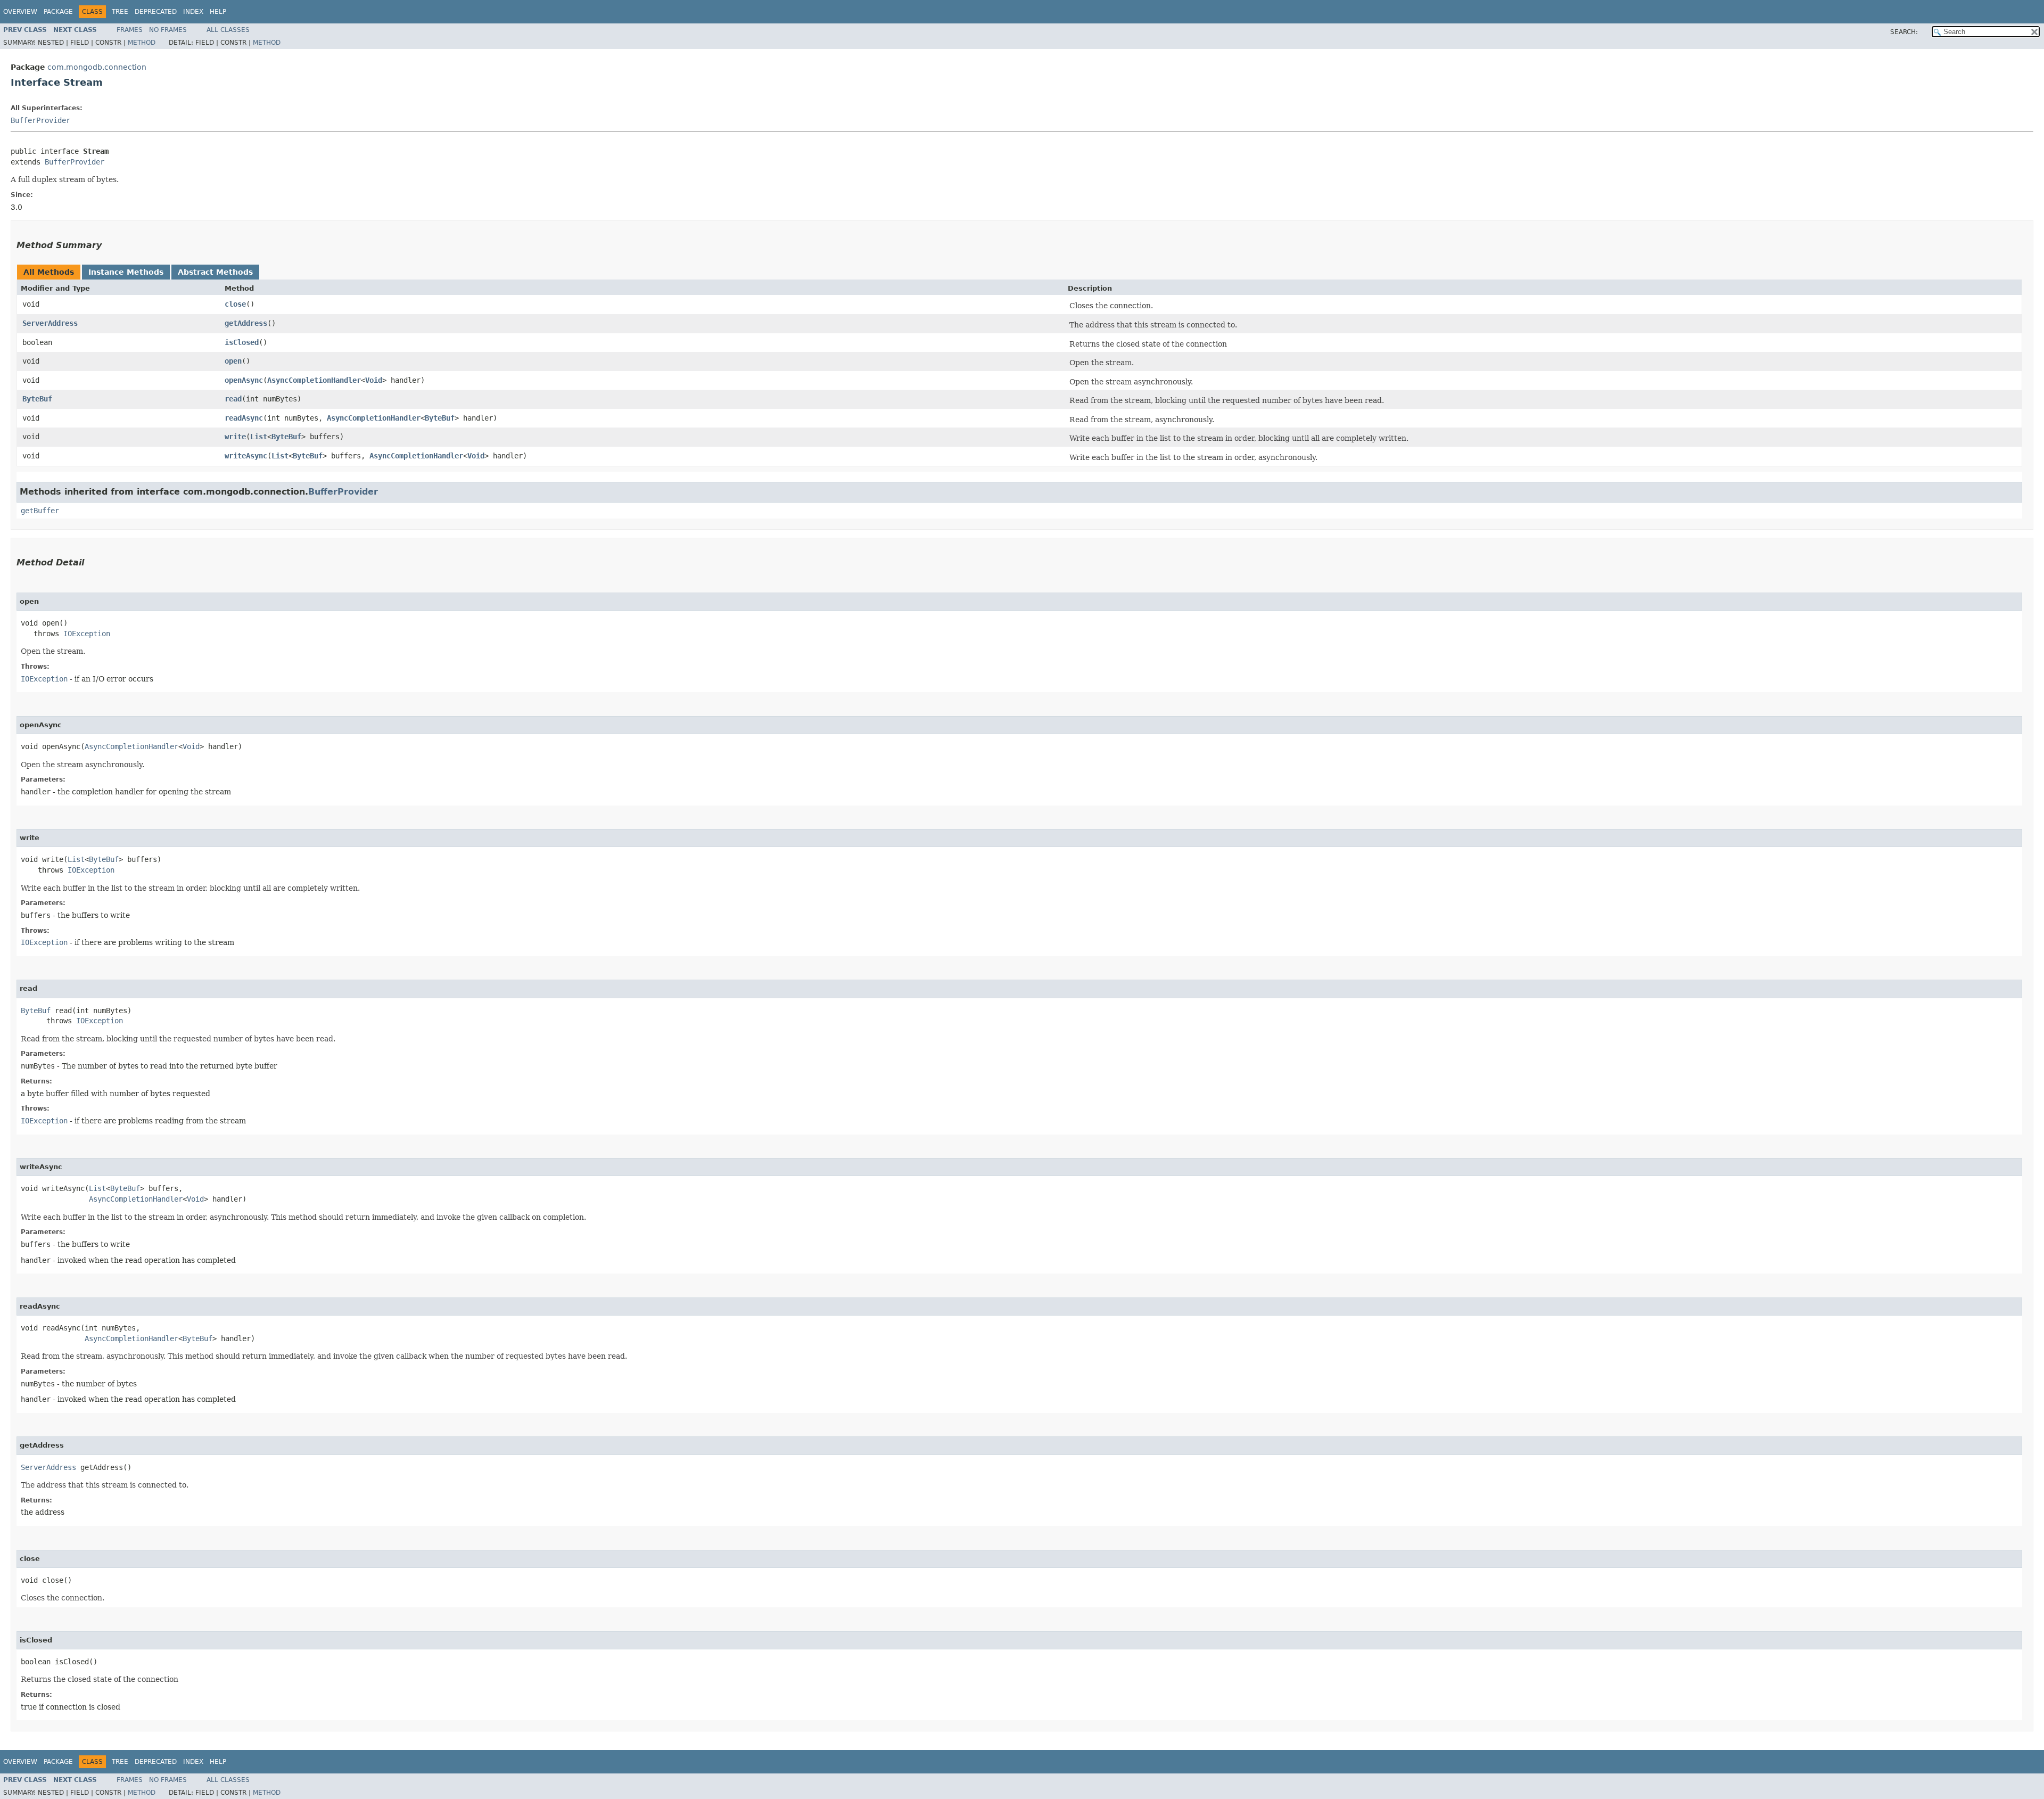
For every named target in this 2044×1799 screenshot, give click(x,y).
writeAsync (246, 456)
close (235, 304)
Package (58, 12)
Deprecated (156, 12)
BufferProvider (40, 120)
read (233, 399)
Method (142, 43)
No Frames (168, 30)
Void (374, 380)
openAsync (244, 380)
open (233, 361)
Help (218, 12)
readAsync (244, 418)
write (235, 437)
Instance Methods (126, 272)
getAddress (246, 323)
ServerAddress (50, 323)
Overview (20, 12)
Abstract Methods (215, 272)
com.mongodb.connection (97, 67)
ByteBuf (37, 399)
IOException (87, 634)
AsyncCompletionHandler (314, 380)
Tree (120, 12)
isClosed (242, 342)
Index (193, 12)
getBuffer (40, 511)
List (259, 437)
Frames (130, 30)
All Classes (228, 30)
